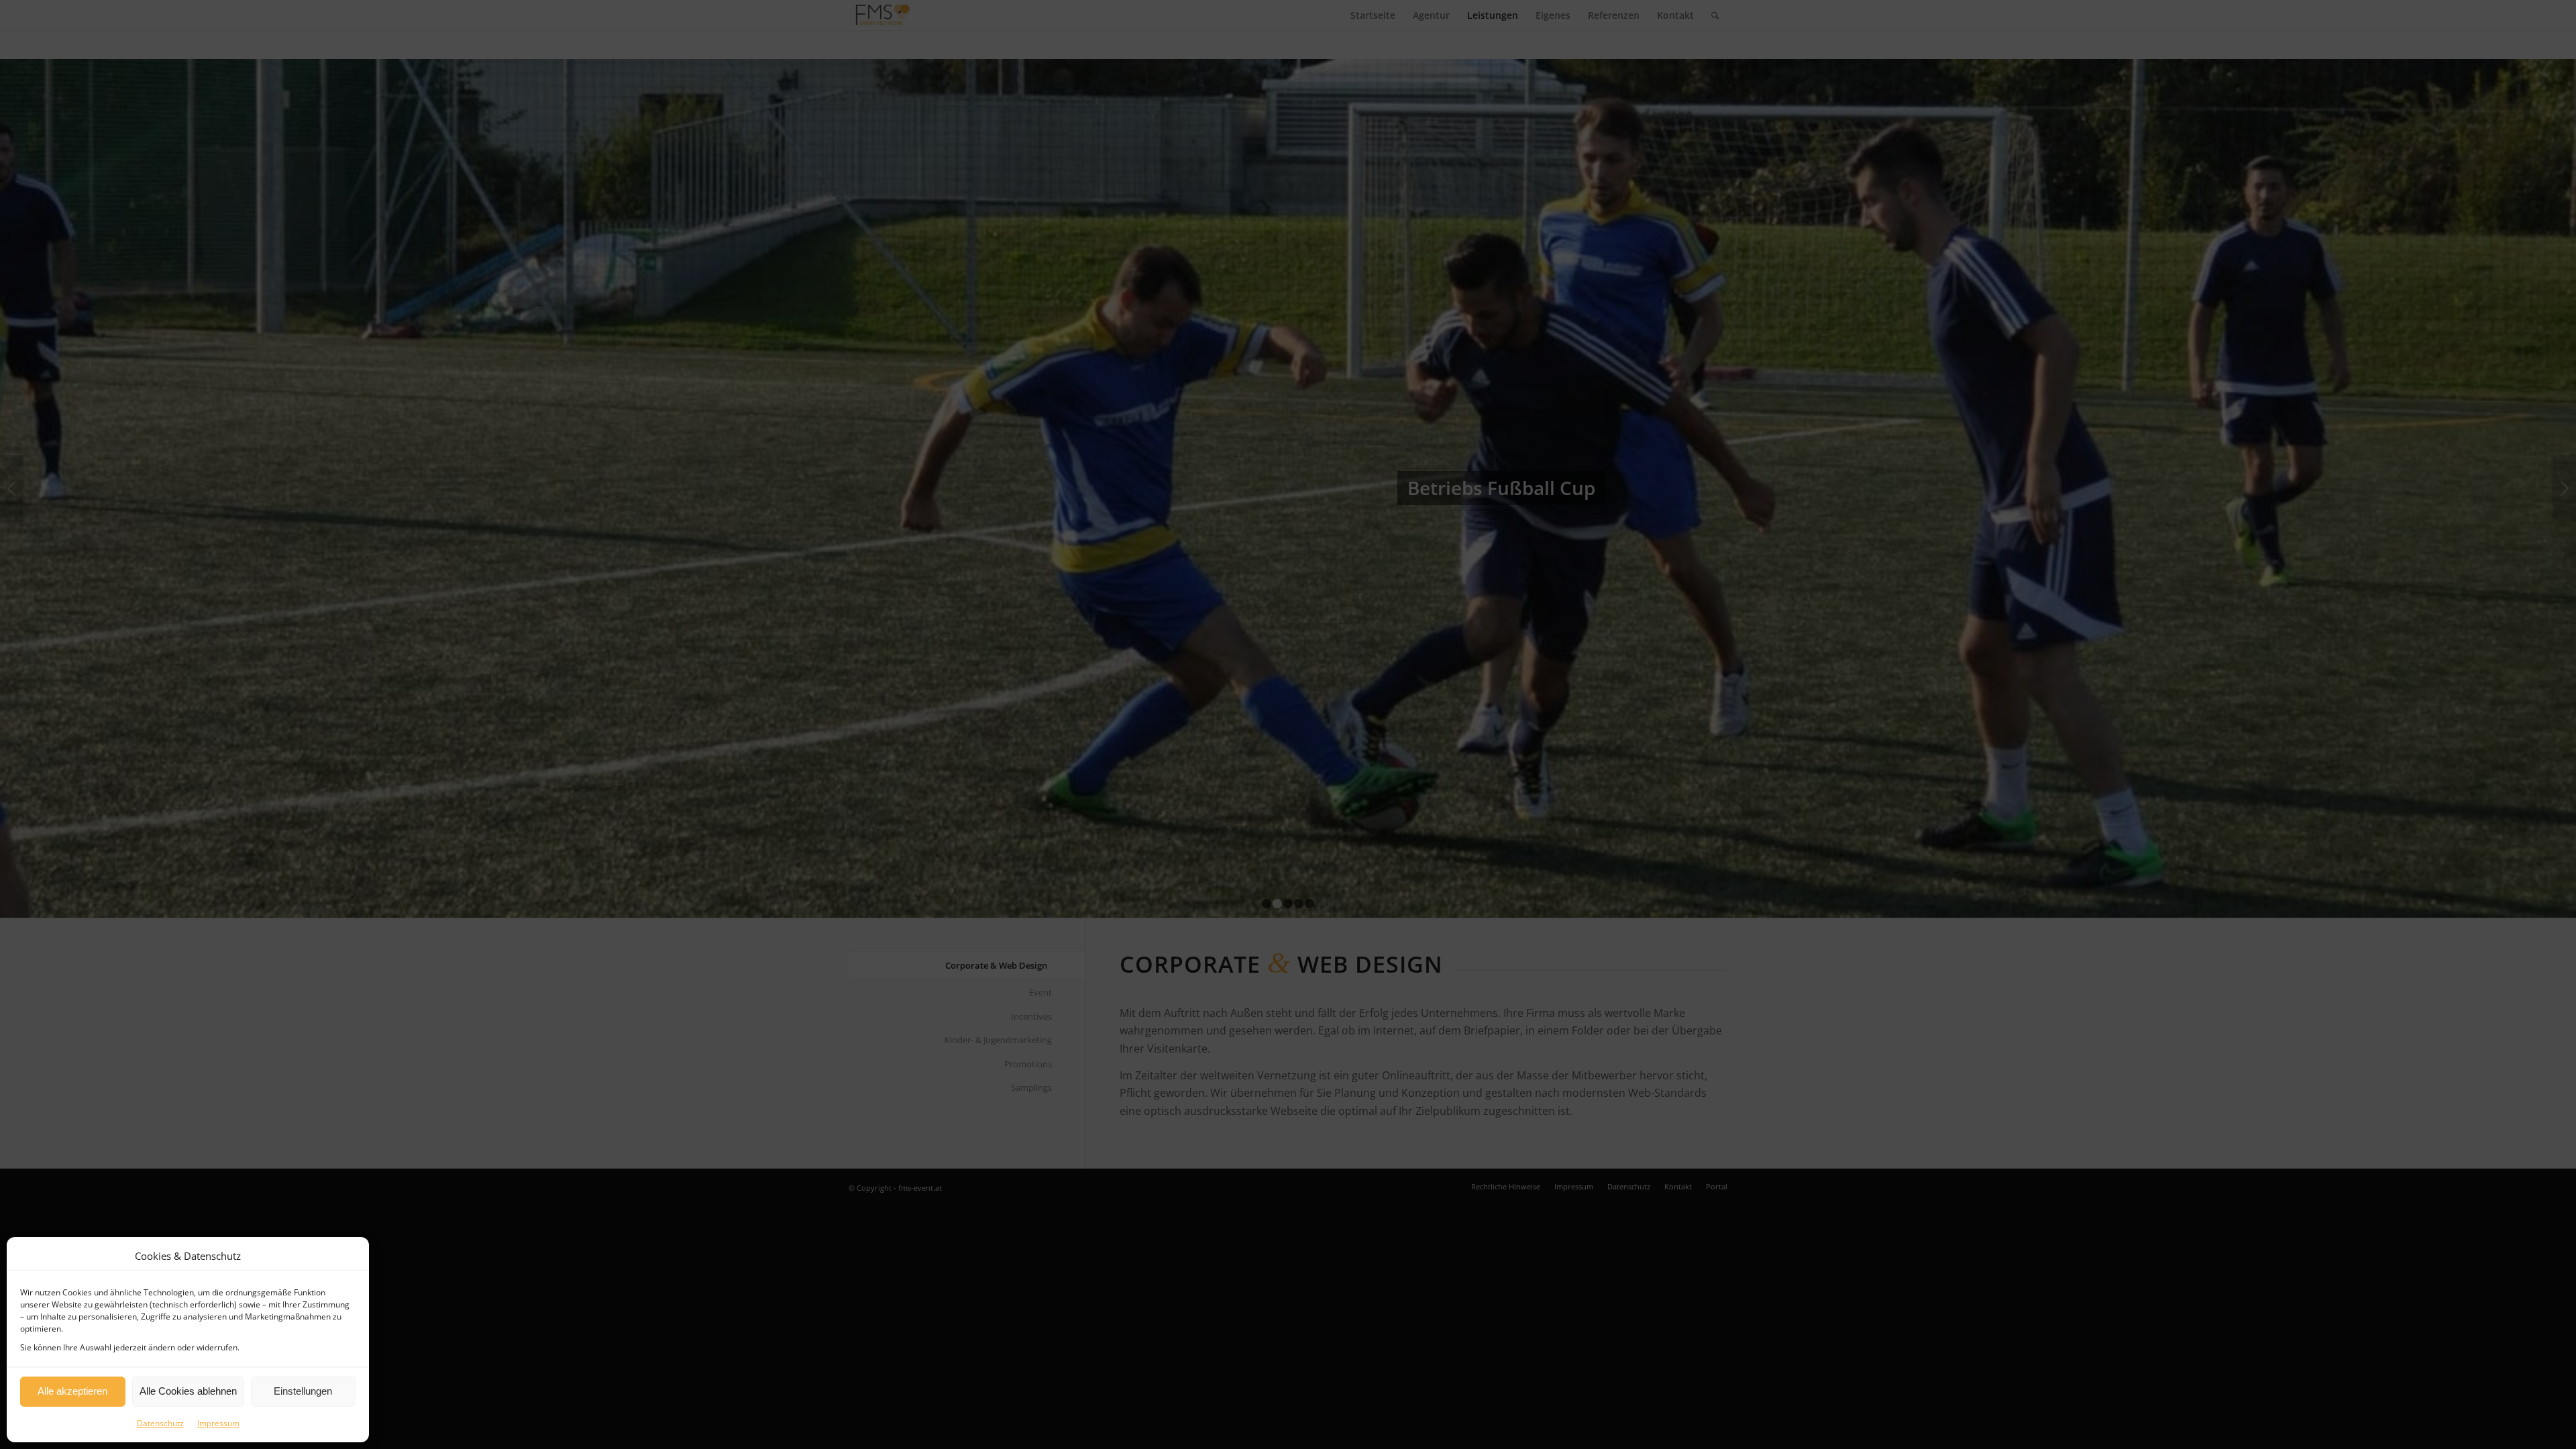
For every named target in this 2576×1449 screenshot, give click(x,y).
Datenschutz (160, 1423)
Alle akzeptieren (72, 1391)
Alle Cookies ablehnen (188, 1391)
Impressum (218, 1423)
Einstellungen (303, 1391)
